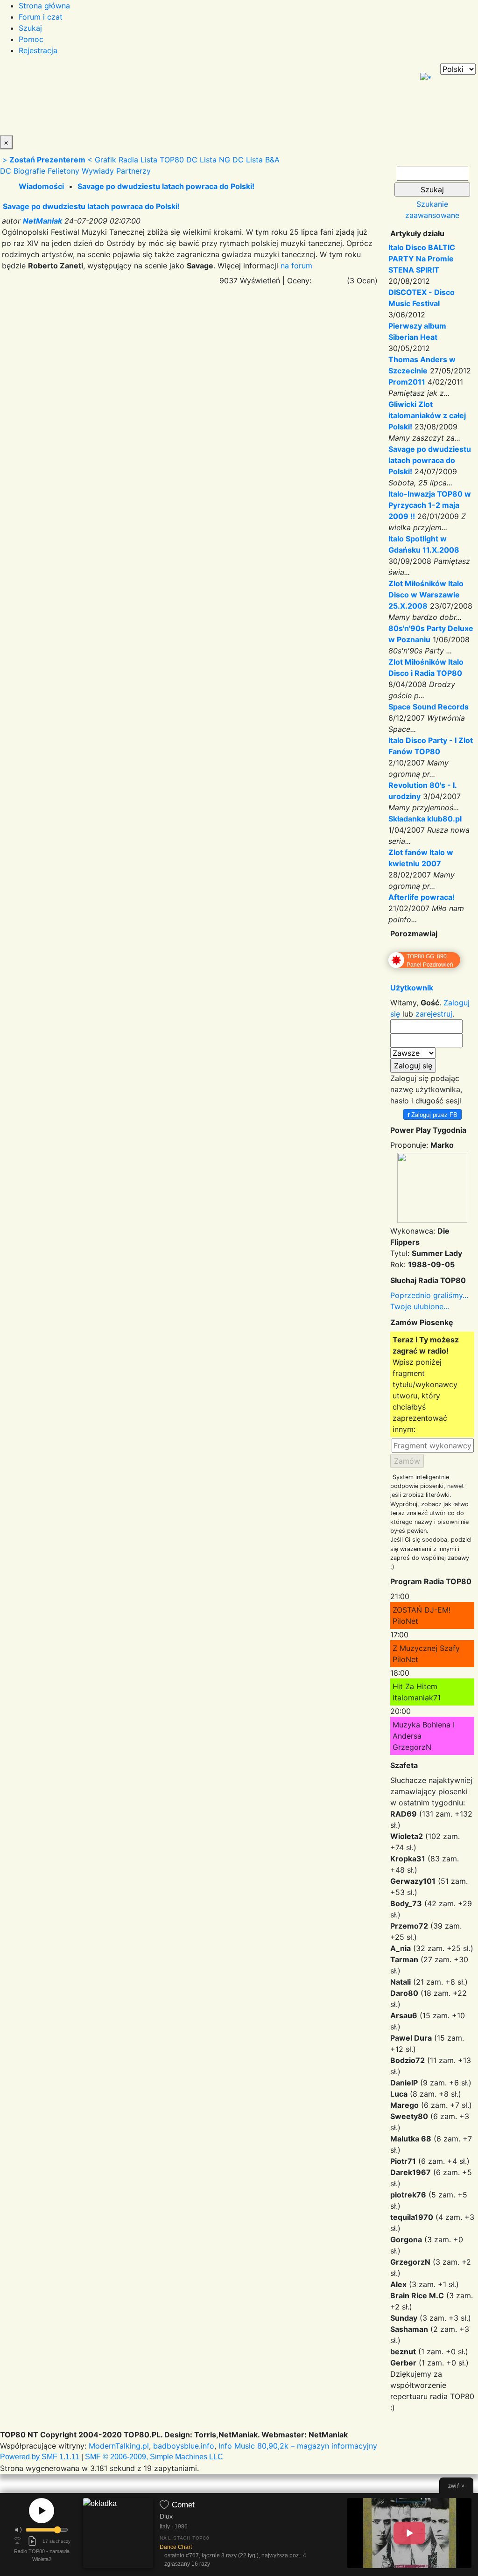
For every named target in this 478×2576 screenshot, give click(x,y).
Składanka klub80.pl (425, 819)
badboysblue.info (184, 2446)
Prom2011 (407, 382)
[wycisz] (19, 2530)
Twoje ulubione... (420, 1306)
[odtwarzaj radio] (42, 2511)
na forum (296, 266)
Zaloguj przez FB (432, 1114)
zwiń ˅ (456, 2486)
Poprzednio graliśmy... (429, 1295)
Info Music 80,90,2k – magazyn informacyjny (298, 2446)
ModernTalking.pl (119, 2446)
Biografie (29, 171)
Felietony (63, 171)
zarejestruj (434, 1014)
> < (47, 160)
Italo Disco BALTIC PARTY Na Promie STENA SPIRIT (422, 259)
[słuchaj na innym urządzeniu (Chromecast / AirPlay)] (17, 2541)
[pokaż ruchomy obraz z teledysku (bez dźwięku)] (409, 2533)
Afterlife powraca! (422, 897)
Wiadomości (41, 186)
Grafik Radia (116, 160)
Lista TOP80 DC (169, 160)
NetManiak (42, 221)
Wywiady (98, 171)
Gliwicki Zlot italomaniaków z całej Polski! (427, 415)
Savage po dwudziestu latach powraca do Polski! (166, 186)
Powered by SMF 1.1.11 (40, 2457)
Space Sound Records (429, 707)
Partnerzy (134, 171)
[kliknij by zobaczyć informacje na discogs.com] (118, 2535)
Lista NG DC (222, 160)
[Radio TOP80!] (217, 99)
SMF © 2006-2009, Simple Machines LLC (154, 2457)
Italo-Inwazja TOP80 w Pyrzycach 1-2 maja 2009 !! (430, 505)
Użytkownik (412, 988)
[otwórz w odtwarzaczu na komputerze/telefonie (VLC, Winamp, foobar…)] (32, 2541)
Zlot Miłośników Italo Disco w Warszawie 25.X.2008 (426, 595)
